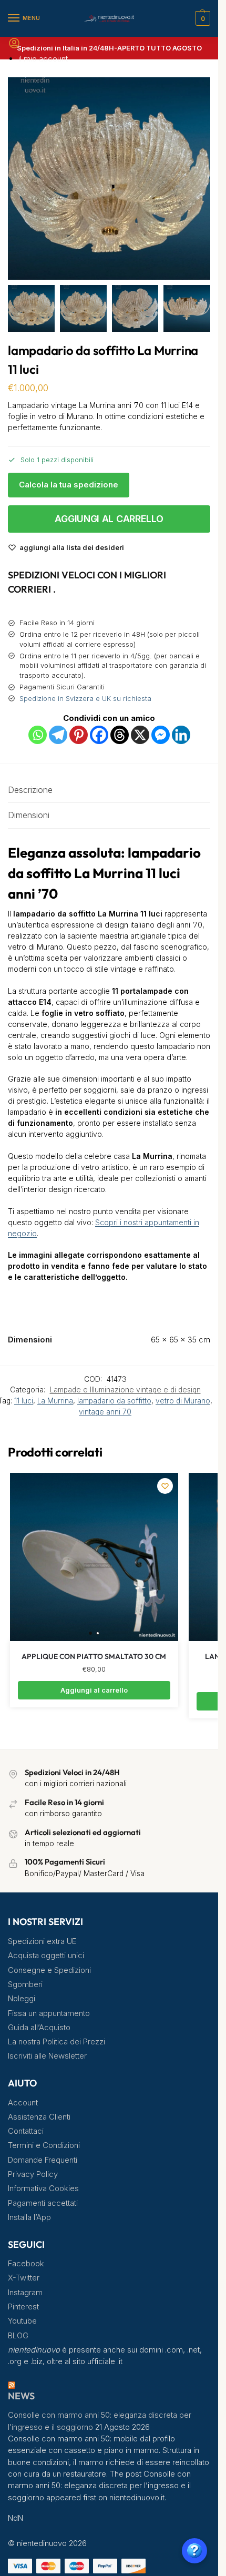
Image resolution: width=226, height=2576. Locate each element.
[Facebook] (99, 735)
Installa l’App (29, 2217)
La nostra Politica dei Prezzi (56, 2042)
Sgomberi (25, 1984)
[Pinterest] (79, 735)
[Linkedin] (181, 735)
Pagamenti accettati (43, 2203)
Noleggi (22, 1999)
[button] (202, 18)
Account (23, 2103)
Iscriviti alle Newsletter (47, 2056)
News (21, 2396)
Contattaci (26, 2131)
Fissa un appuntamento (49, 2013)
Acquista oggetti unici (46, 1956)
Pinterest (23, 2307)
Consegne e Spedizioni (49, 1970)
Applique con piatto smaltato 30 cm (94, 1656)
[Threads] (120, 735)
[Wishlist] (165, 1486)
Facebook (26, 2264)
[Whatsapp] (38, 735)
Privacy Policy (33, 2174)
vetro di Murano (183, 1401)
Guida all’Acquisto (39, 2028)
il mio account (43, 59)
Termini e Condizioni (44, 2145)
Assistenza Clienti (39, 2117)
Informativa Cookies (43, 2188)
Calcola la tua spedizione (69, 485)
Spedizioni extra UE (42, 1941)
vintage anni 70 (105, 1412)
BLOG (18, 2336)
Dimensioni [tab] (29, 815)
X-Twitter (24, 2278)
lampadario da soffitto (114, 1401)
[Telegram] (58, 735)
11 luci (24, 1401)
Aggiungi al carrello (109, 519)
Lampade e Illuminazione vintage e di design (125, 1390)
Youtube (22, 2321)
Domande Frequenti (43, 2160)
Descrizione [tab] (30, 790)
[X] (140, 735)
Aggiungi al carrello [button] (94, 1690)
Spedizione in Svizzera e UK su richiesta (85, 698)
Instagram (25, 2293)
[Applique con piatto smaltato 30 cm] (94, 1557)
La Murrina (55, 1401)
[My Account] (14, 47)
